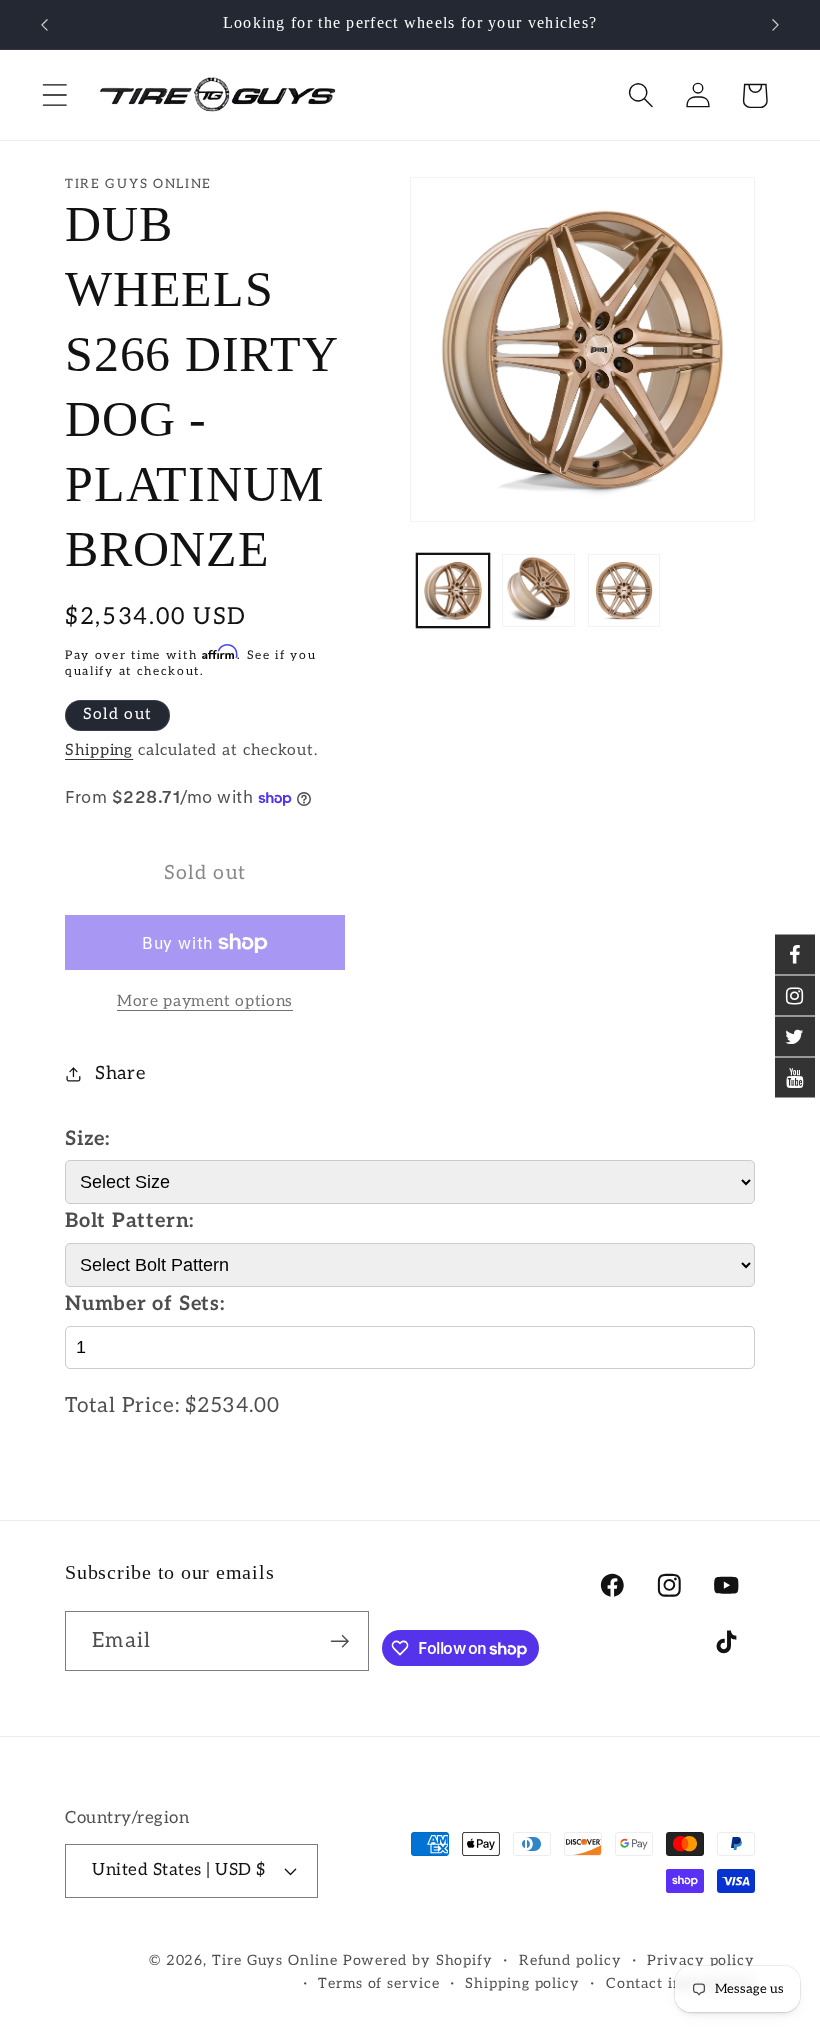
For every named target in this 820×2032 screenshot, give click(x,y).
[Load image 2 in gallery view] (538, 590)
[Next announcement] (776, 25)
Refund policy (570, 1960)
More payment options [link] (205, 1001)
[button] (54, 95)
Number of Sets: (145, 1304)
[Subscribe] (339, 1641)
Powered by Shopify (418, 1960)
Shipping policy (522, 1983)
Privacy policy (701, 1960)
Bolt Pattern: (129, 1221)
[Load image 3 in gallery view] (624, 590)
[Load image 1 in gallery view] (453, 590)
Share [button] (120, 1073)
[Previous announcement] (44, 25)
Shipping (99, 750)
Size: (87, 1139)
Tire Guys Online (275, 1960)
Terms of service (379, 1983)
